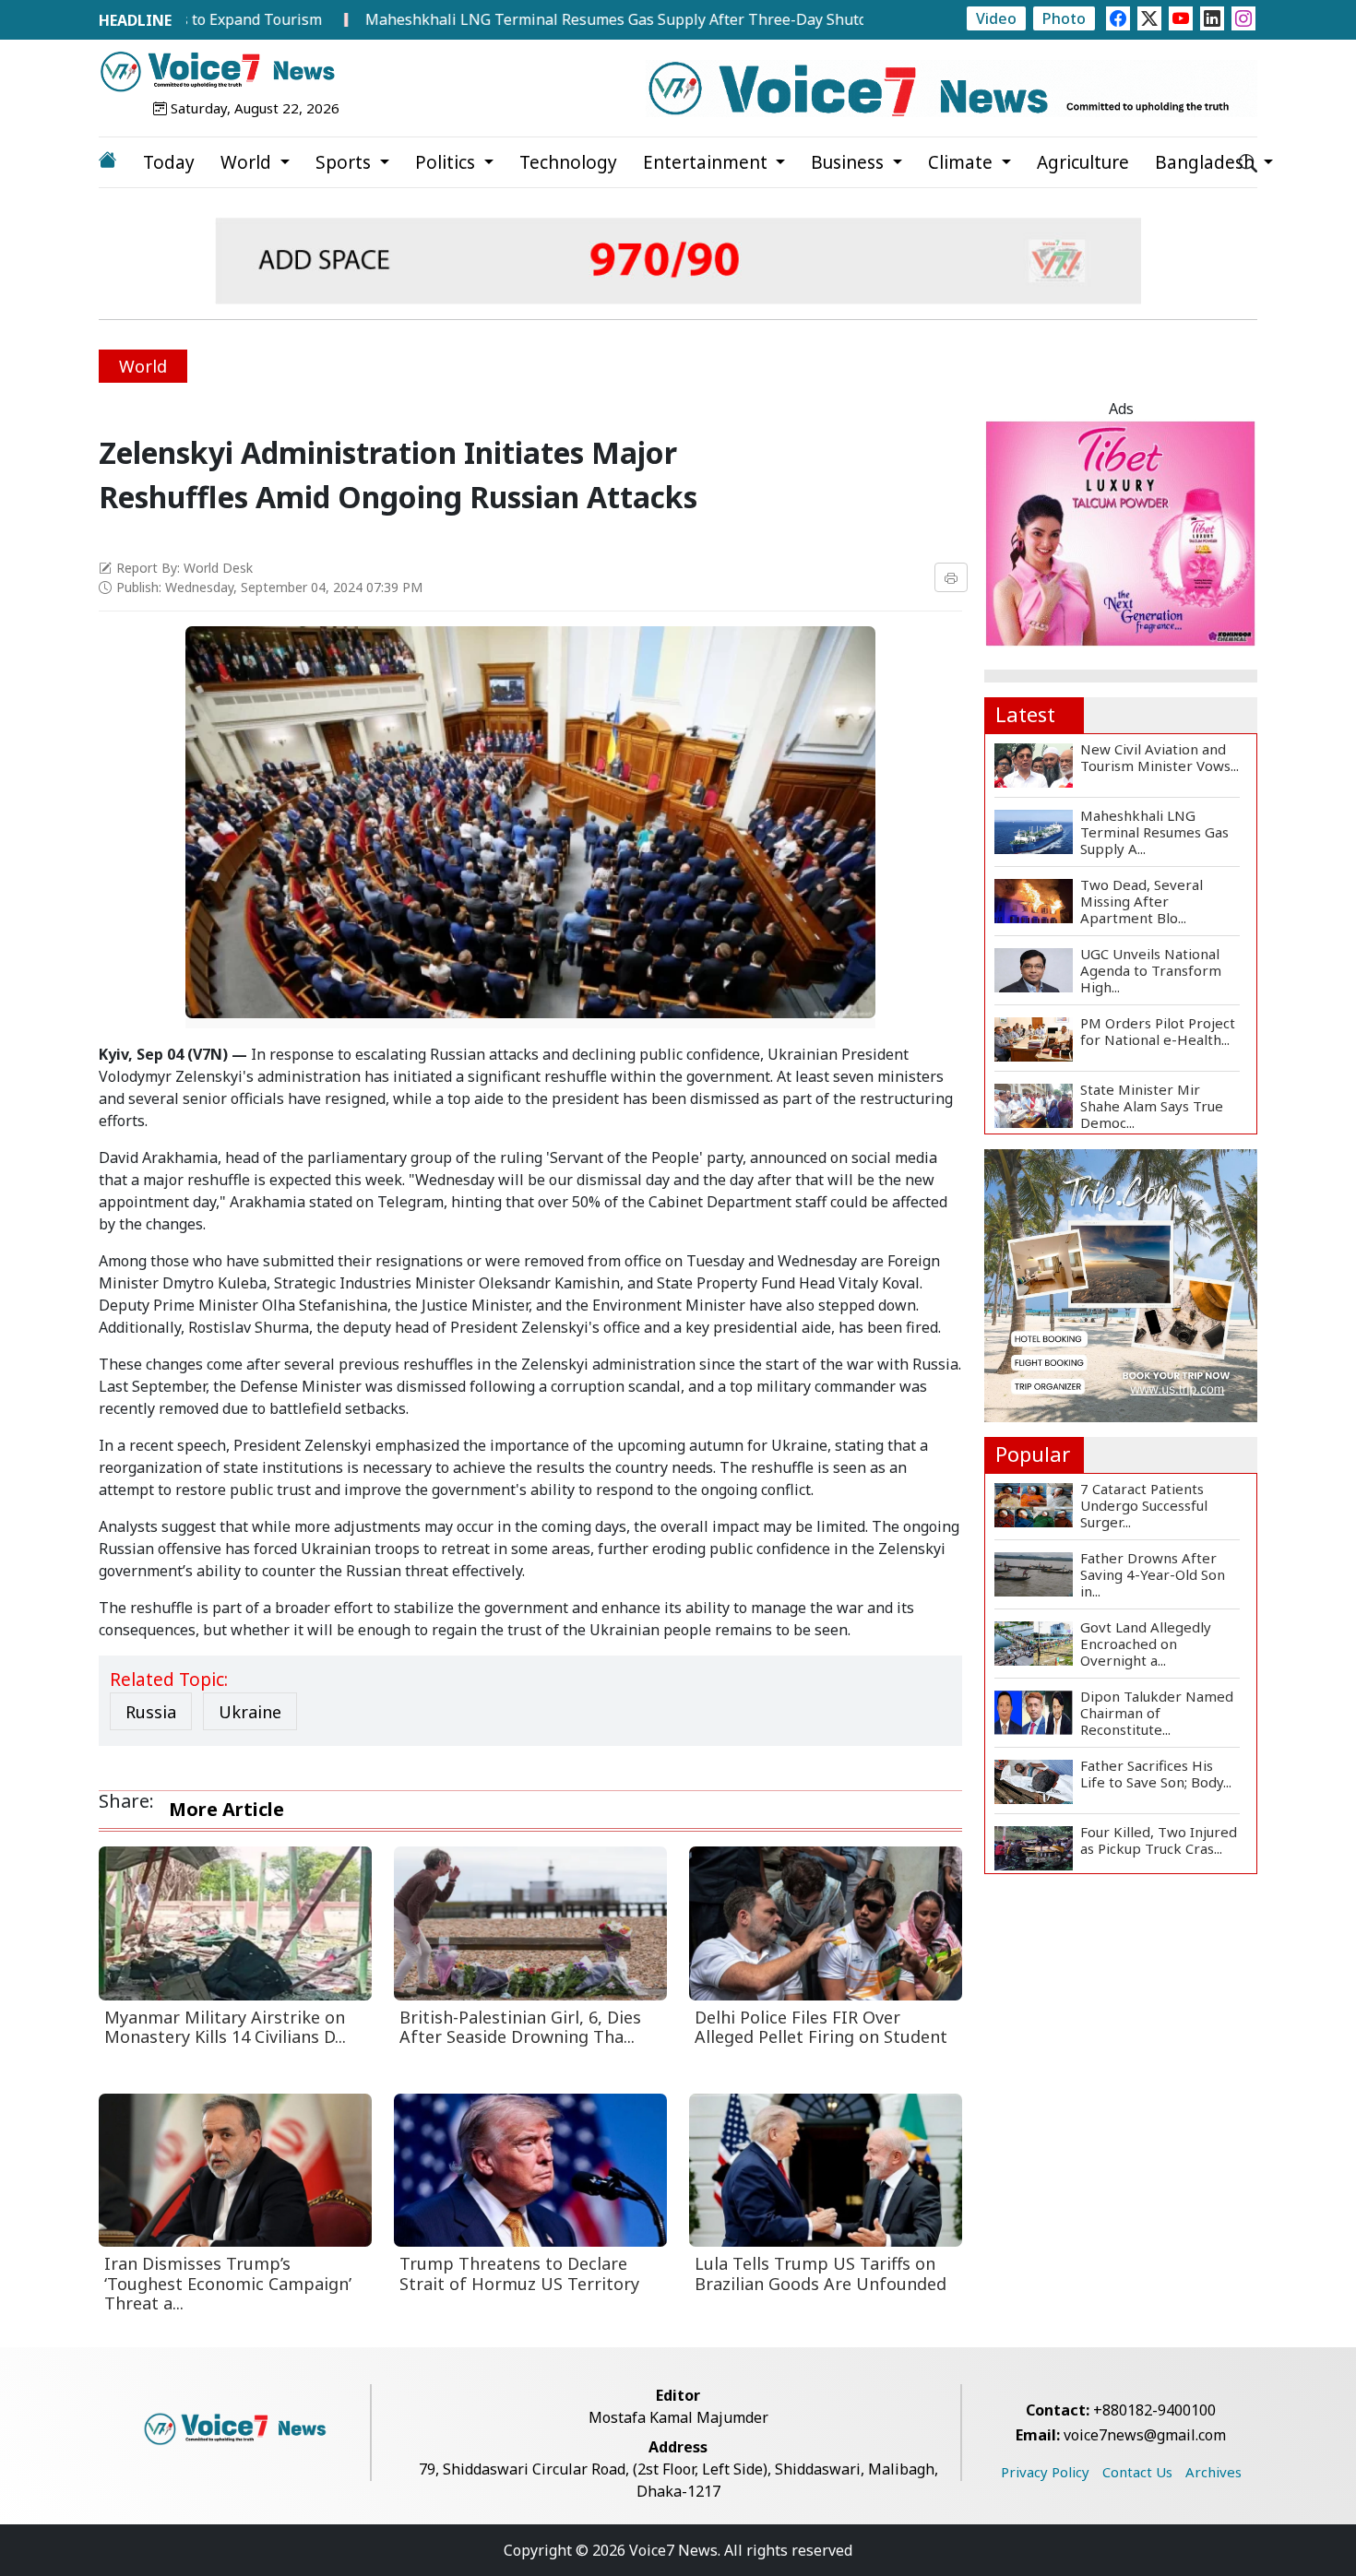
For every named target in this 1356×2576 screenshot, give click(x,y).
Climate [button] (963, 162)
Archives (1213, 2472)
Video (996, 18)
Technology (568, 162)
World (143, 366)
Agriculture (1083, 162)
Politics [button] (447, 162)
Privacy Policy (1045, 2472)
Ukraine (250, 1712)
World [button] (248, 162)
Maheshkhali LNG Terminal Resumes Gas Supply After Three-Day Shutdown (550, 19)
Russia (151, 1712)
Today (169, 162)
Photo (1064, 18)
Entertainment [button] (708, 162)
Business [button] (850, 162)
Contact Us (1137, 2472)
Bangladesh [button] (1207, 162)
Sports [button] (345, 162)
